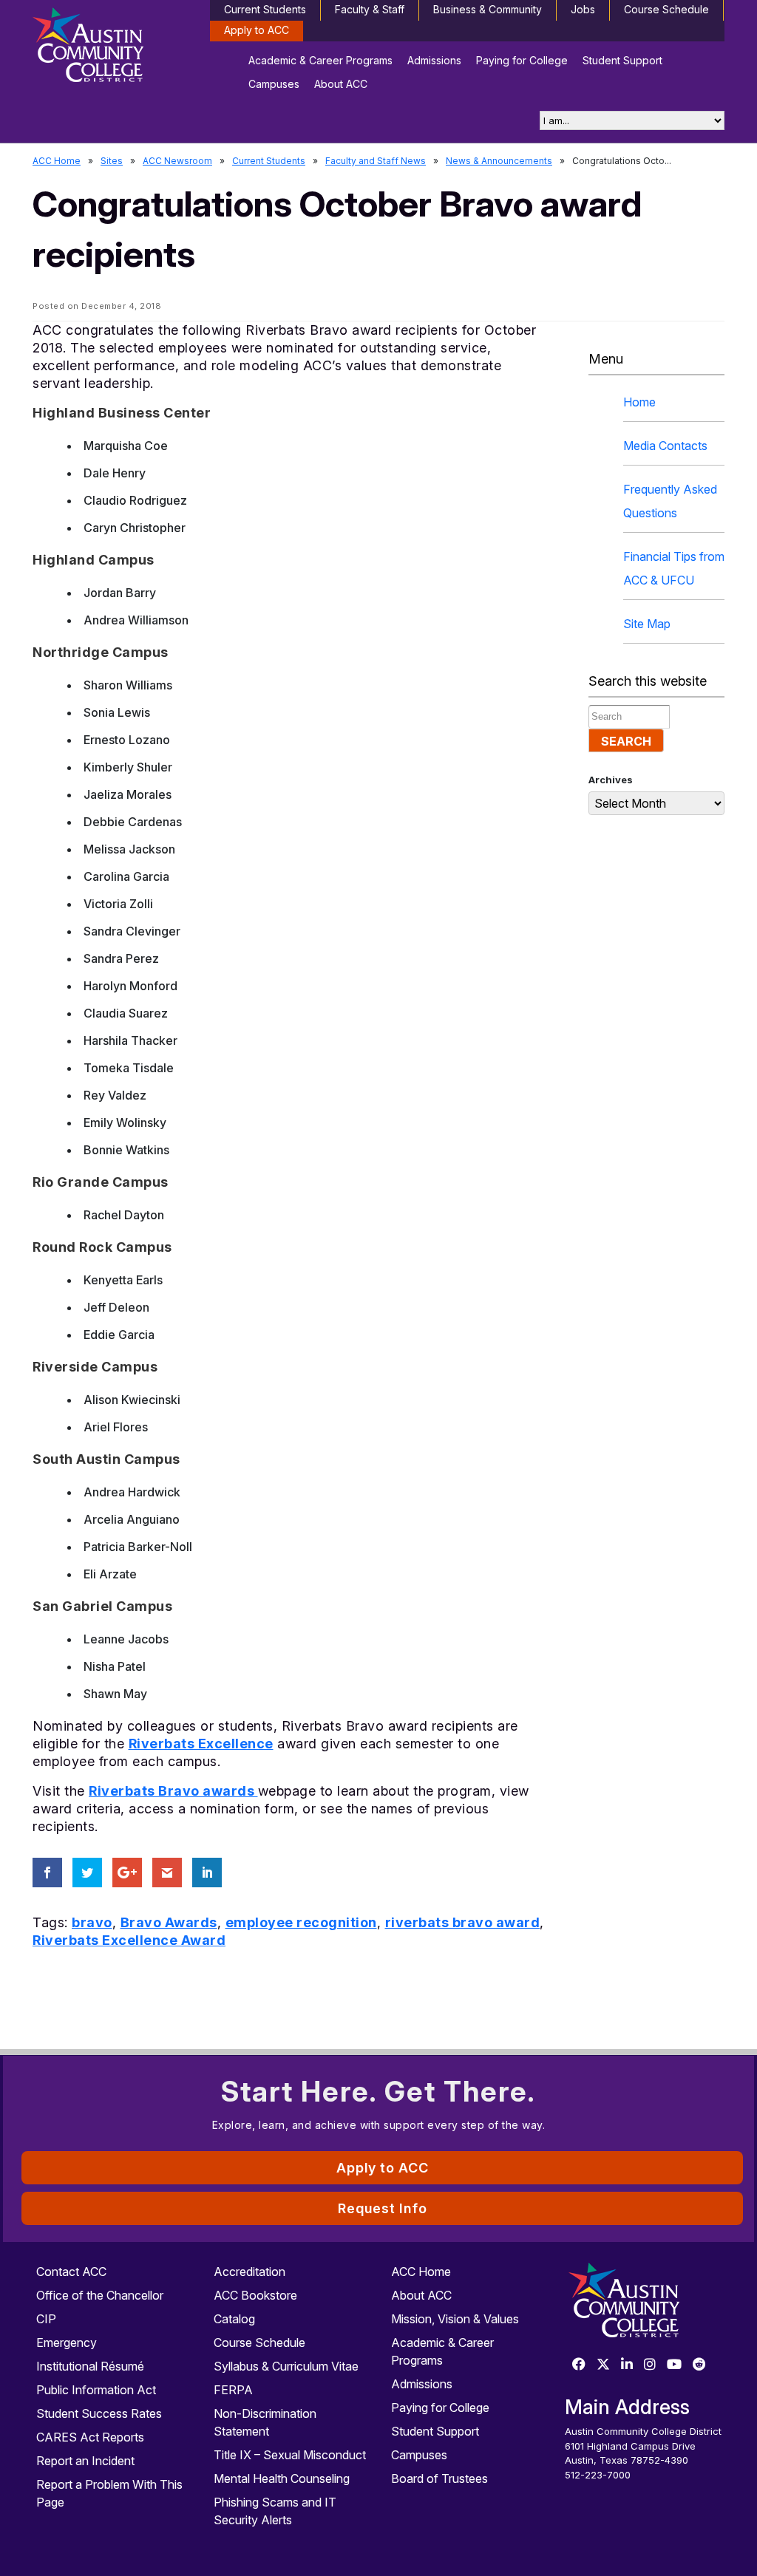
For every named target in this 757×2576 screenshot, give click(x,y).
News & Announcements (499, 161)
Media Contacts (665, 446)
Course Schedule (666, 9)
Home (639, 402)
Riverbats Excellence (201, 1744)
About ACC (341, 84)
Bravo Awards (169, 1922)
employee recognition (301, 1922)
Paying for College (522, 60)
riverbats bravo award (463, 1922)
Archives (611, 780)
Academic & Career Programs (320, 60)
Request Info (383, 2208)
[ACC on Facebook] (579, 2365)
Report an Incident (85, 2461)
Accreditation (249, 2272)
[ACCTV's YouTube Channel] (674, 2365)
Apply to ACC (257, 30)
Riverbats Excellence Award (129, 1940)
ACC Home (57, 161)
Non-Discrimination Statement (265, 2422)
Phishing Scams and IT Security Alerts (275, 2511)
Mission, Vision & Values (455, 2319)
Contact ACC (71, 2272)
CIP (46, 2319)
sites (112, 161)
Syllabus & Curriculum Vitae (286, 2366)
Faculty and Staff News (376, 161)
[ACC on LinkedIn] (627, 2365)
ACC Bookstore (255, 2295)
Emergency (67, 2342)
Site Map (647, 624)
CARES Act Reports (90, 2437)
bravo (92, 1922)
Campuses (274, 84)
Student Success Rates (99, 2413)
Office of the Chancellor (100, 2295)
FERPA (233, 2390)
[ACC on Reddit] (699, 2365)
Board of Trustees (439, 2478)
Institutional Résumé (90, 2366)
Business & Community (488, 9)
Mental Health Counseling (282, 2478)
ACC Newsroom (177, 161)
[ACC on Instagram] (650, 2365)
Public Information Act (96, 2390)
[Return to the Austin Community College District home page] (112, 48)
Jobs (583, 9)
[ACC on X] (603, 2365)
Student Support (622, 60)
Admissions (434, 60)
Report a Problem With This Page (109, 2493)
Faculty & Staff (370, 9)
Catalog (234, 2319)
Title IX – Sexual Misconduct (290, 2455)
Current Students (265, 9)
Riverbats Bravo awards (173, 1791)
